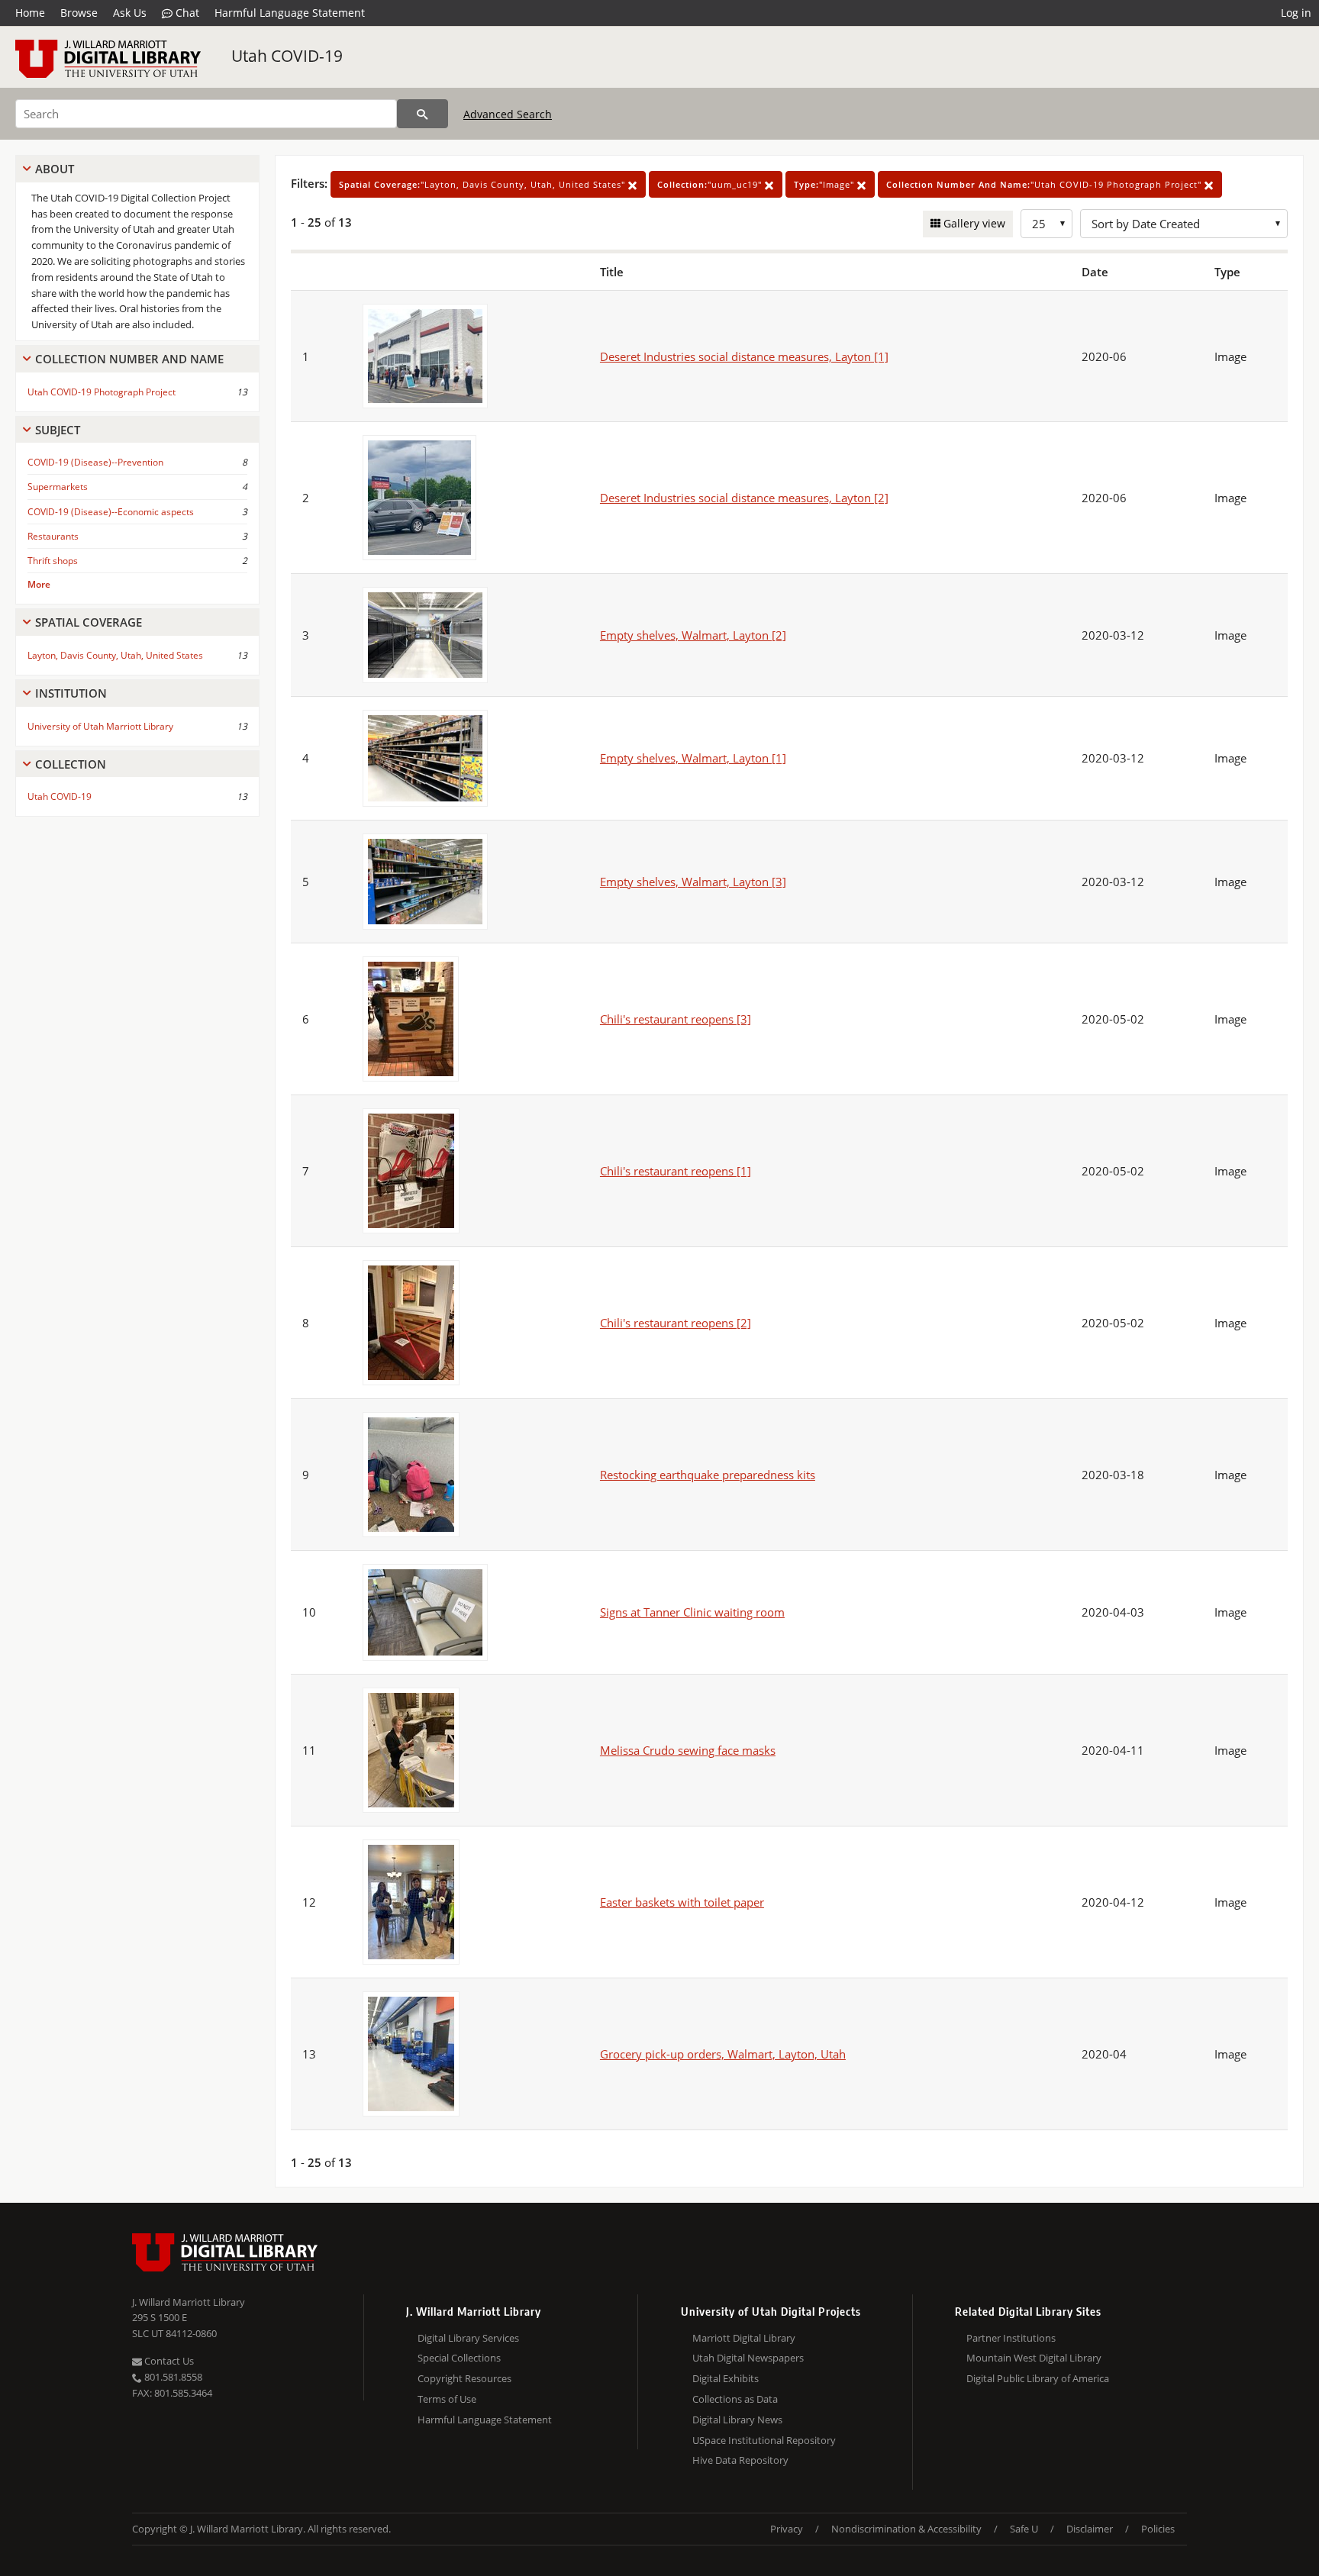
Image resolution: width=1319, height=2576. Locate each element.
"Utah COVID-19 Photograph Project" (1045, 184)
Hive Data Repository (740, 2460)
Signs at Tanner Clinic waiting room (692, 1612)
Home (30, 13)
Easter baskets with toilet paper (682, 1902)
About (55, 169)
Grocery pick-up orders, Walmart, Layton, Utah (723, 2054)
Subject (58, 430)
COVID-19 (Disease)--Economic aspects (111, 512)
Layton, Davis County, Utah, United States (115, 655)
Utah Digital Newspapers (748, 2358)
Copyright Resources (464, 2378)
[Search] (422, 114)
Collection (71, 764)
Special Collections (459, 2358)
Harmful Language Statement (290, 13)
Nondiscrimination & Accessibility (906, 2529)
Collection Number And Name (129, 359)
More (39, 584)
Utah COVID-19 (287, 56)
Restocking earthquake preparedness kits (708, 1475)
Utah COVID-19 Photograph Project (102, 392)
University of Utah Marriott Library (100, 726)
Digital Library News (737, 2420)
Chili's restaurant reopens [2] (676, 1323)
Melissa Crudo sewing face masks (688, 1750)
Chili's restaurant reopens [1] (676, 1171)
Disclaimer (1090, 2529)
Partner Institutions (1011, 2338)
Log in (1296, 13)
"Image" (826, 184)
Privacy (787, 2529)
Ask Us (130, 13)
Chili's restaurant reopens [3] (676, 1019)
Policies (1158, 2529)
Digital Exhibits (726, 2378)
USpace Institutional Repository (764, 2440)
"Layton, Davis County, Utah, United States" (484, 184)
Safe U (1024, 2529)
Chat (186, 13)
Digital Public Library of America (1038, 2378)
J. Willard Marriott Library (189, 2302)
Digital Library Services (468, 2338)
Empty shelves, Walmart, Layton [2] (693, 635)
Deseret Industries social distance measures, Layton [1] (744, 356)
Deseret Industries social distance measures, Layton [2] (744, 498)
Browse (79, 13)
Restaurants (53, 536)
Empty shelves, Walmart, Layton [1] (693, 758)
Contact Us (168, 2361)
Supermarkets (58, 487)
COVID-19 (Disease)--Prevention (95, 462)
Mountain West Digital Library (1034, 2358)
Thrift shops (53, 561)
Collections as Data (735, 2399)
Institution (71, 693)
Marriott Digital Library (744, 2338)
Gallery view (973, 223)
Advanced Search (508, 114)
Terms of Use (447, 2399)
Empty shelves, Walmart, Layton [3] (693, 882)
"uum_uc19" (711, 184)
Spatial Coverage (89, 622)
